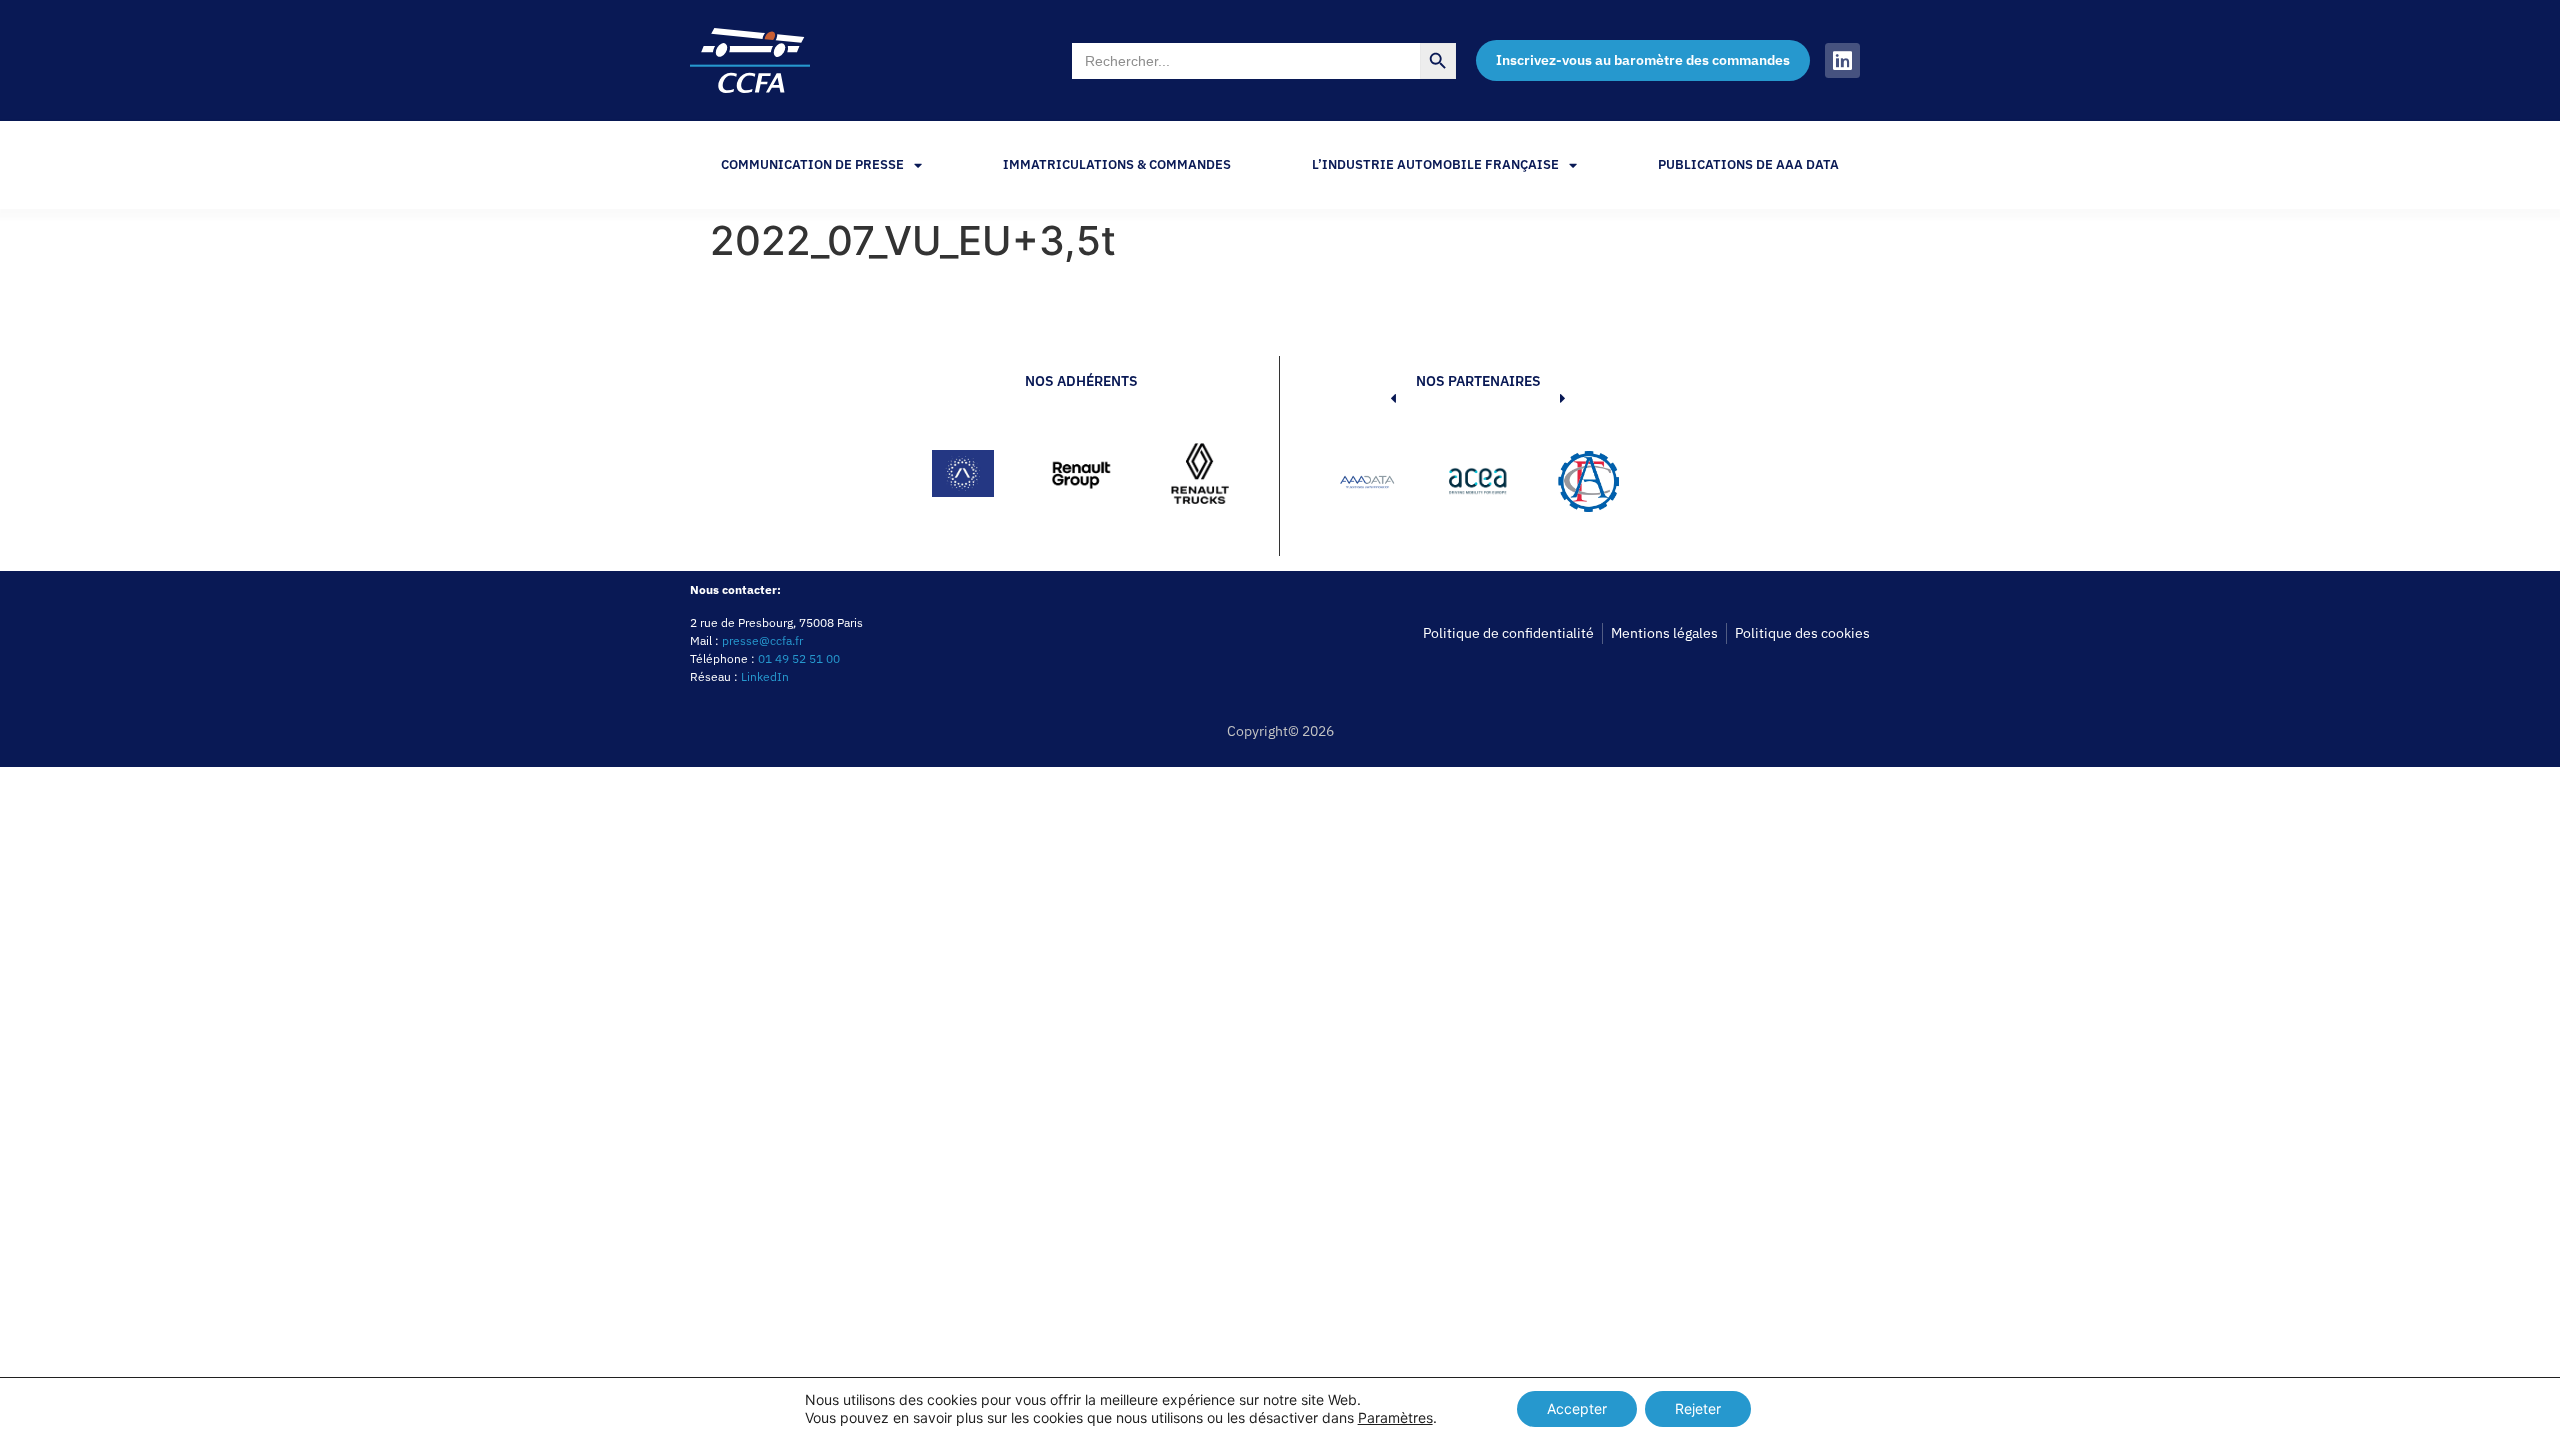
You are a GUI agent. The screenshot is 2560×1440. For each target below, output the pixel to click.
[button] (1363, 485)
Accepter (1577, 1408)
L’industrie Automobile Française (1435, 164)
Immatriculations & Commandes (1117, 164)
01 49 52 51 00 (799, 658)
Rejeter (1698, 1408)
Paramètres (1395, 1417)
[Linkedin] (1842, 60)
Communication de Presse (812, 164)
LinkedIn (765, 676)
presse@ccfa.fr (762, 640)
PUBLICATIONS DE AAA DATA (1748, 164)
